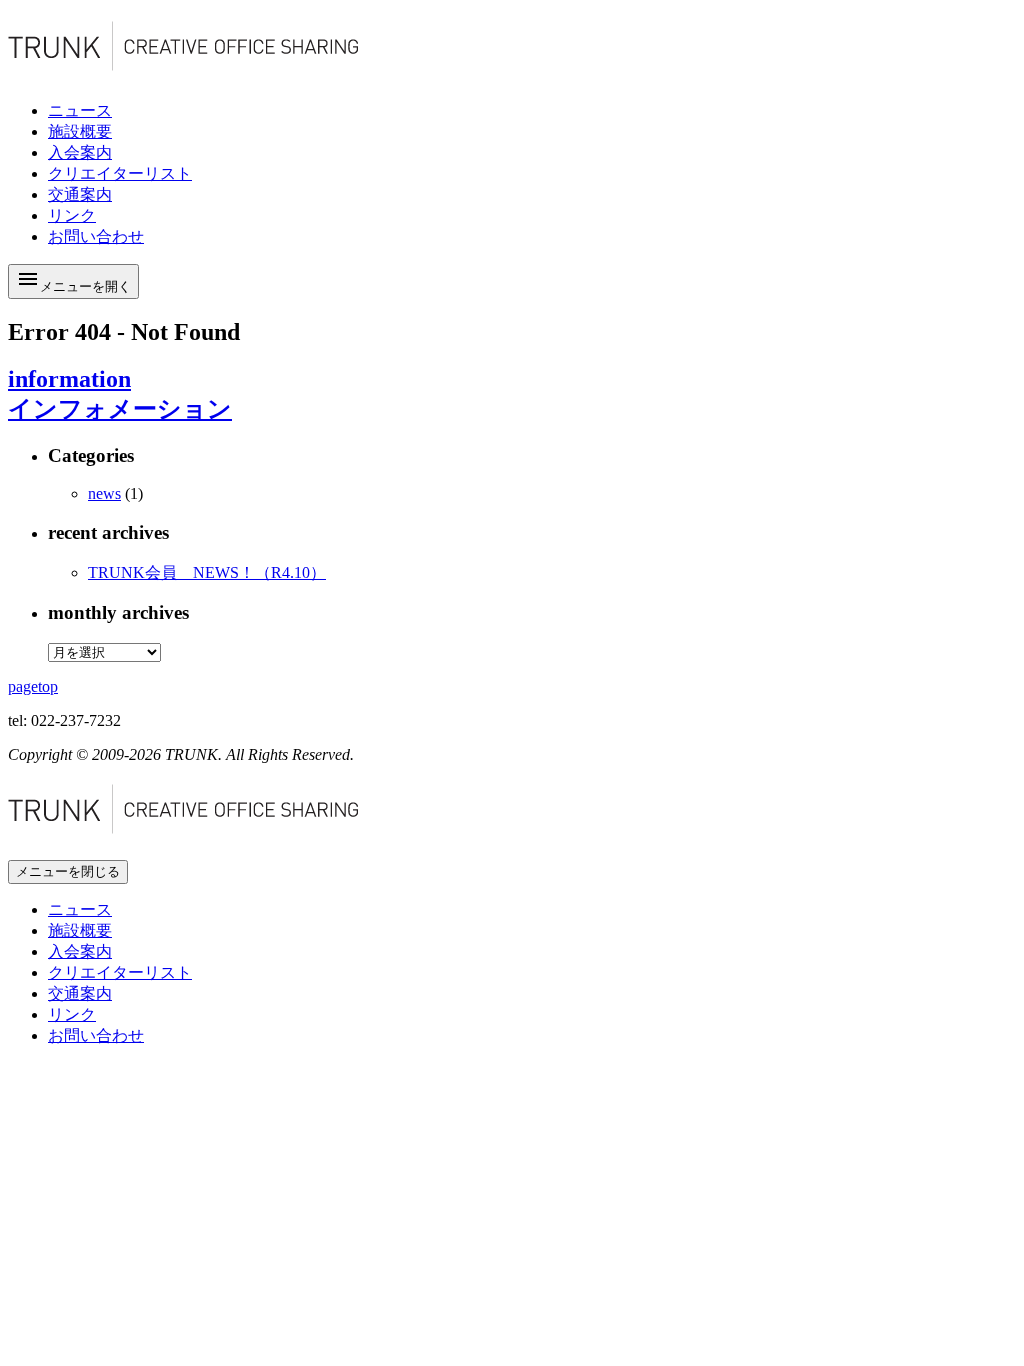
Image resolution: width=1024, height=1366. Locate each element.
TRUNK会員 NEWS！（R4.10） (207, 572)
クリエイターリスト (120, 972)
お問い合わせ (96, 1035)
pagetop (33, 686)
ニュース (80, 909)
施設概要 (80, 930)
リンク (72, 1014)
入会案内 (80, 951)
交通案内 (80, 993)
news (104, 493)
